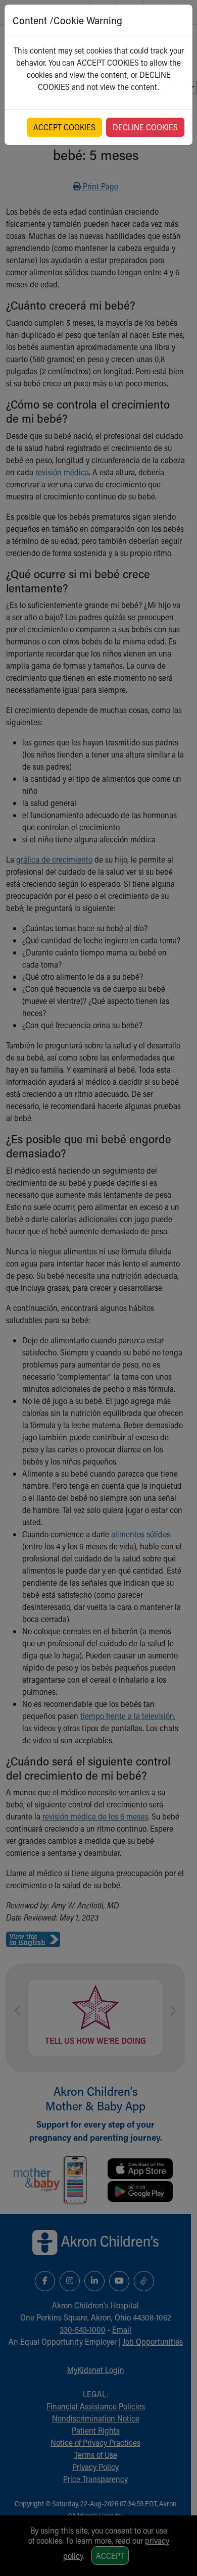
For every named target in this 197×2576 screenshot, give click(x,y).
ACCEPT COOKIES (64, 127)
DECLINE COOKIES (145, 127)
